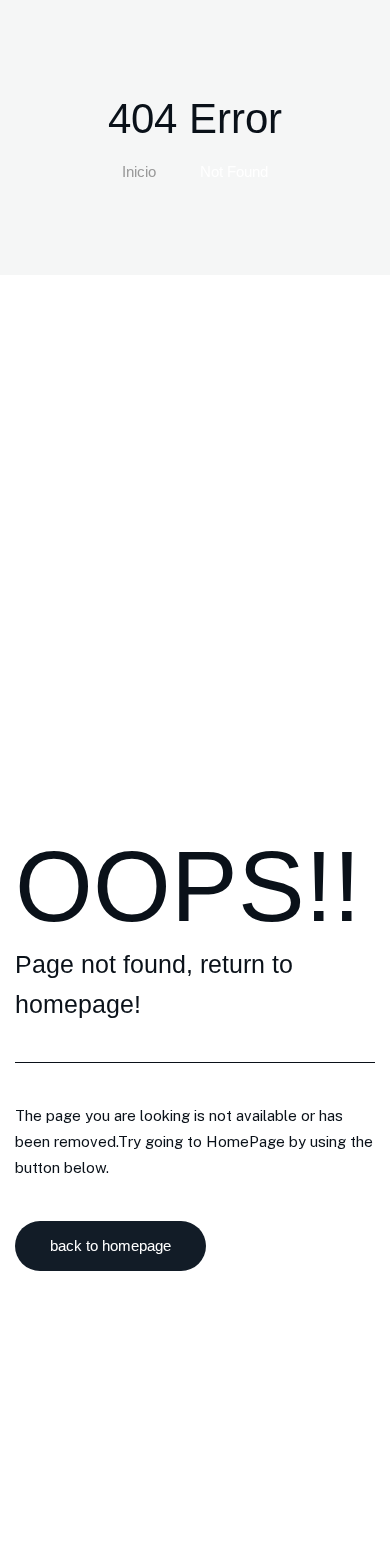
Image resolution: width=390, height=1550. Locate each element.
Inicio (139, 171)
